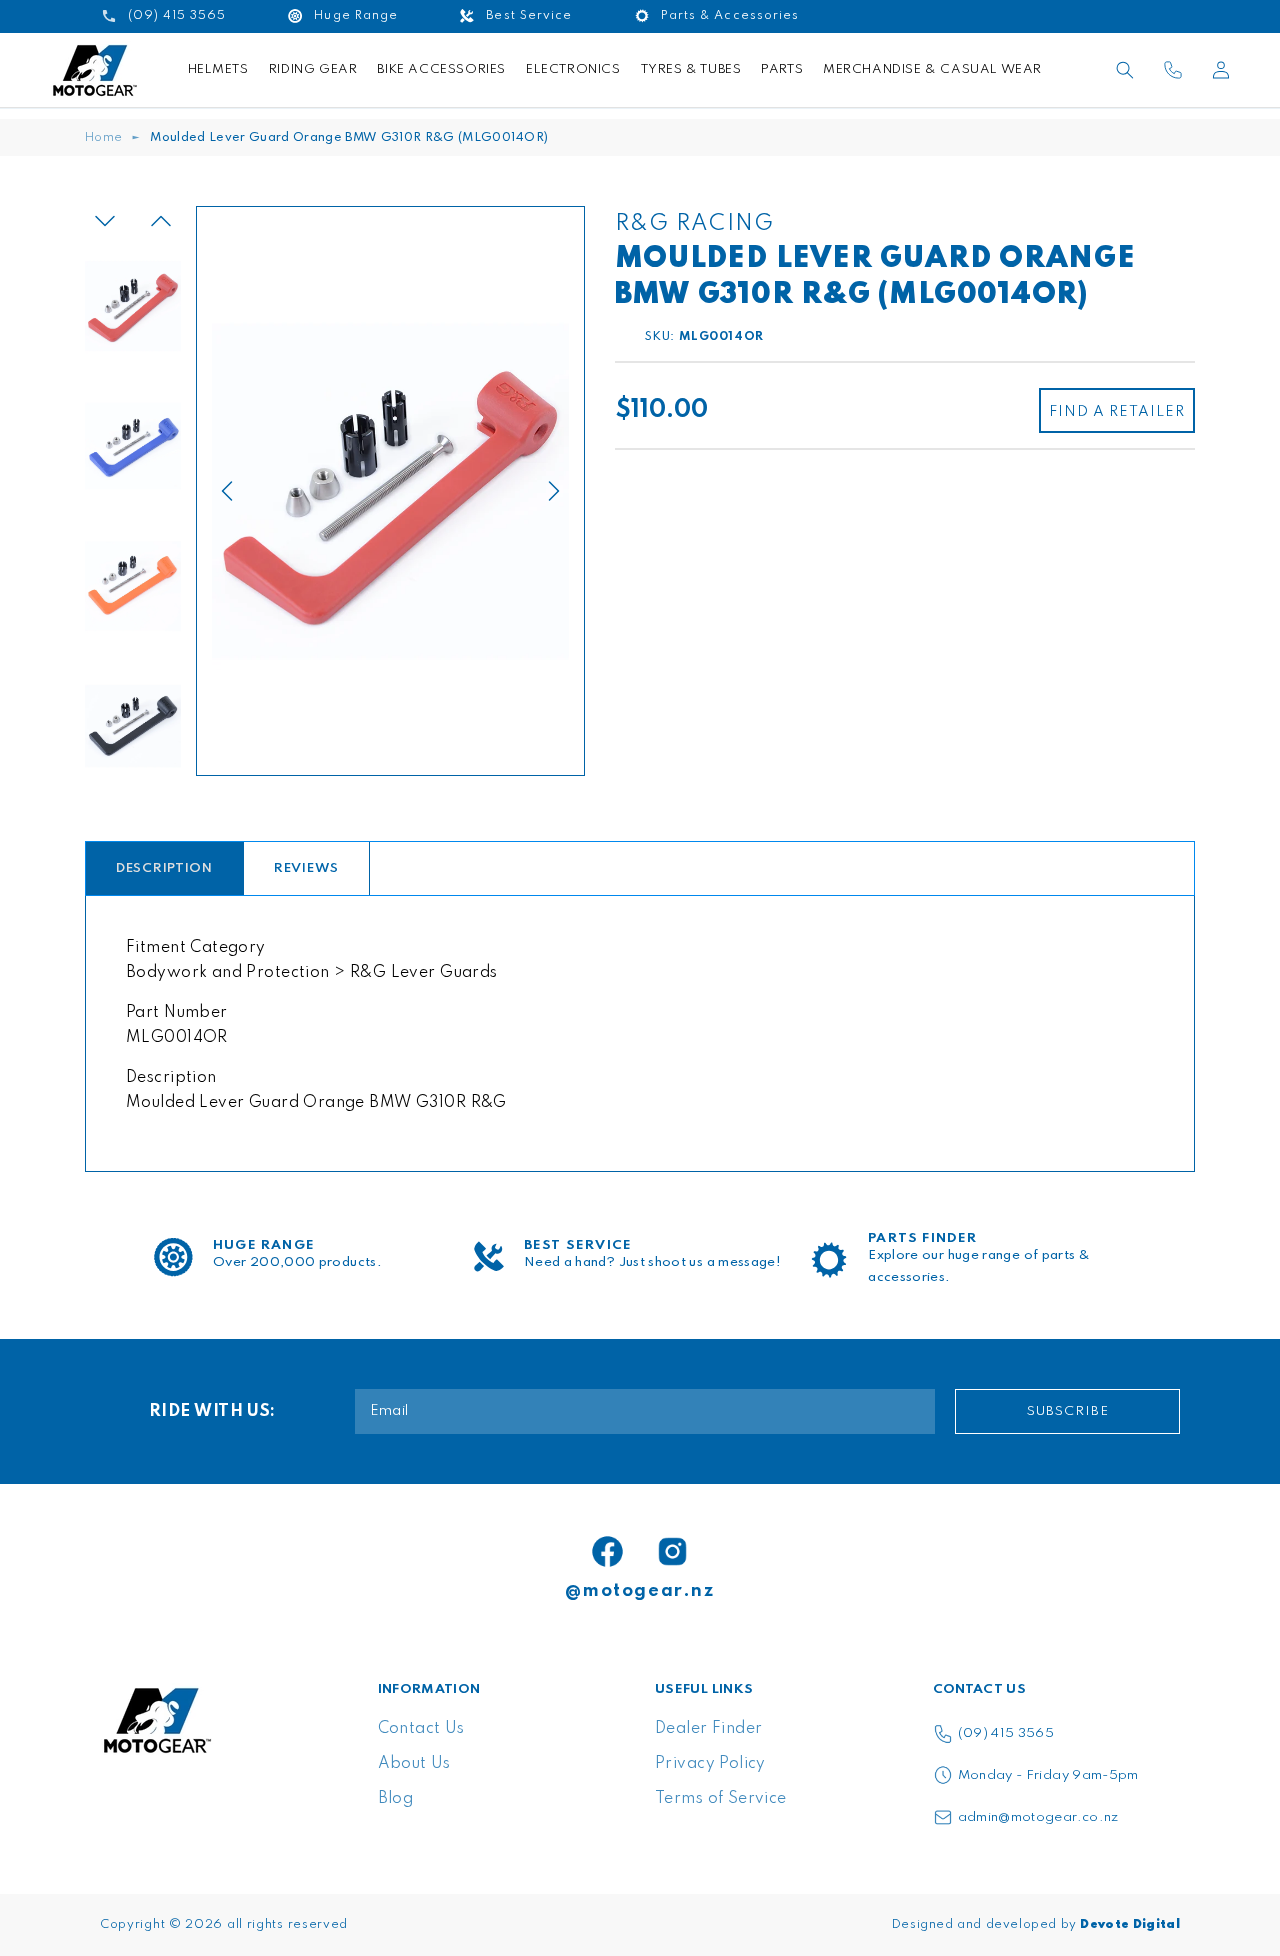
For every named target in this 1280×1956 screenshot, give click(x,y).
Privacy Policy (710, 1764)
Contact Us (421, 1729)
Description (164, 868)
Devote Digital (1130, 1925)
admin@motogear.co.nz (1038, 1817)
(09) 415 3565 (1006, 1733)
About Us (414, 1764)
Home (103, 138)
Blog (396, 1799)
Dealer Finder (708, 1729)
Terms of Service (721, 1799)
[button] (1125, 70)
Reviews (306, 868)
